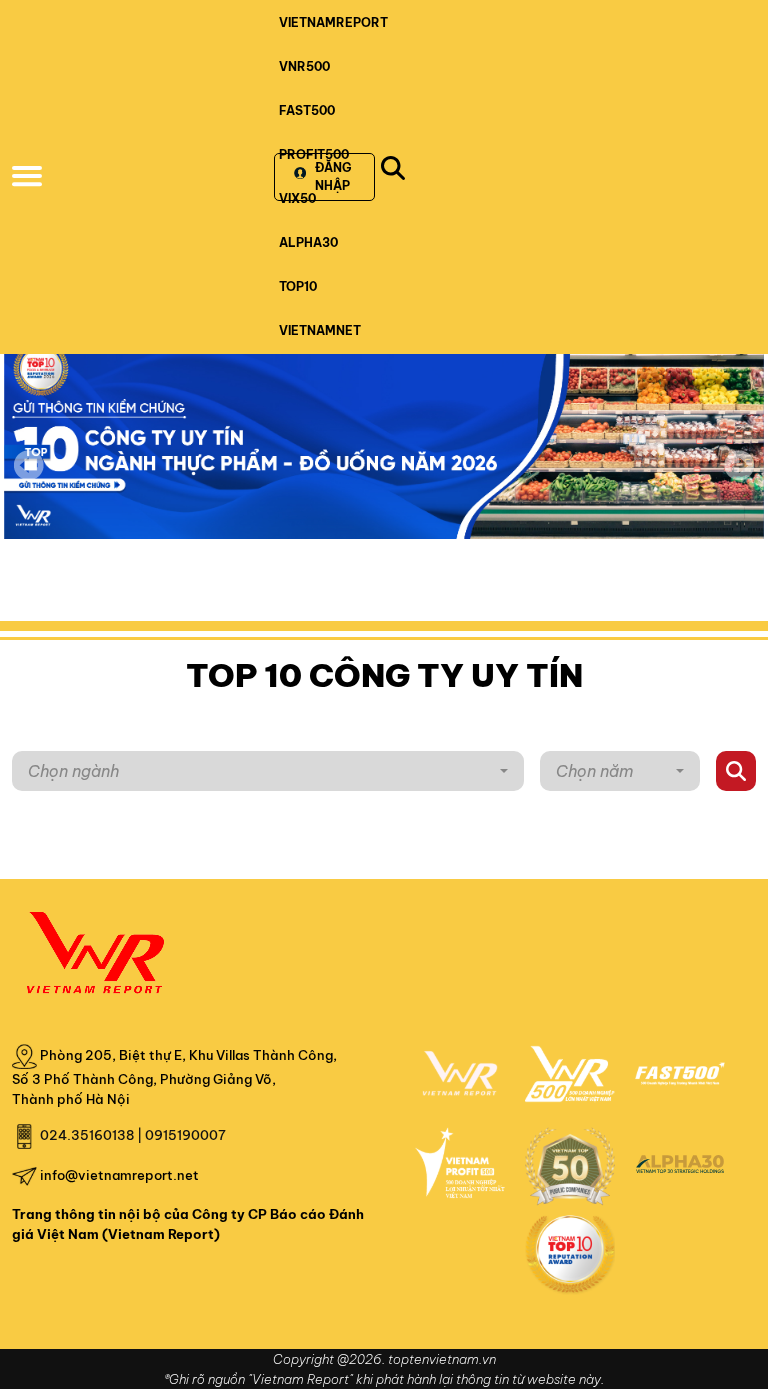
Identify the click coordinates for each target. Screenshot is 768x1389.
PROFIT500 (314, 154)
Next (739, 479)
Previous (29, 465)
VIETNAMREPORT (333, 22)
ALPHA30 (308, 242)
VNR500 (304, 66)
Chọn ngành (73, 771)
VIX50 (297, 198)
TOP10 (298, 286)
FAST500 (307, 110)
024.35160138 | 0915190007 (133, 1135)
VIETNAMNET (320, 330)
